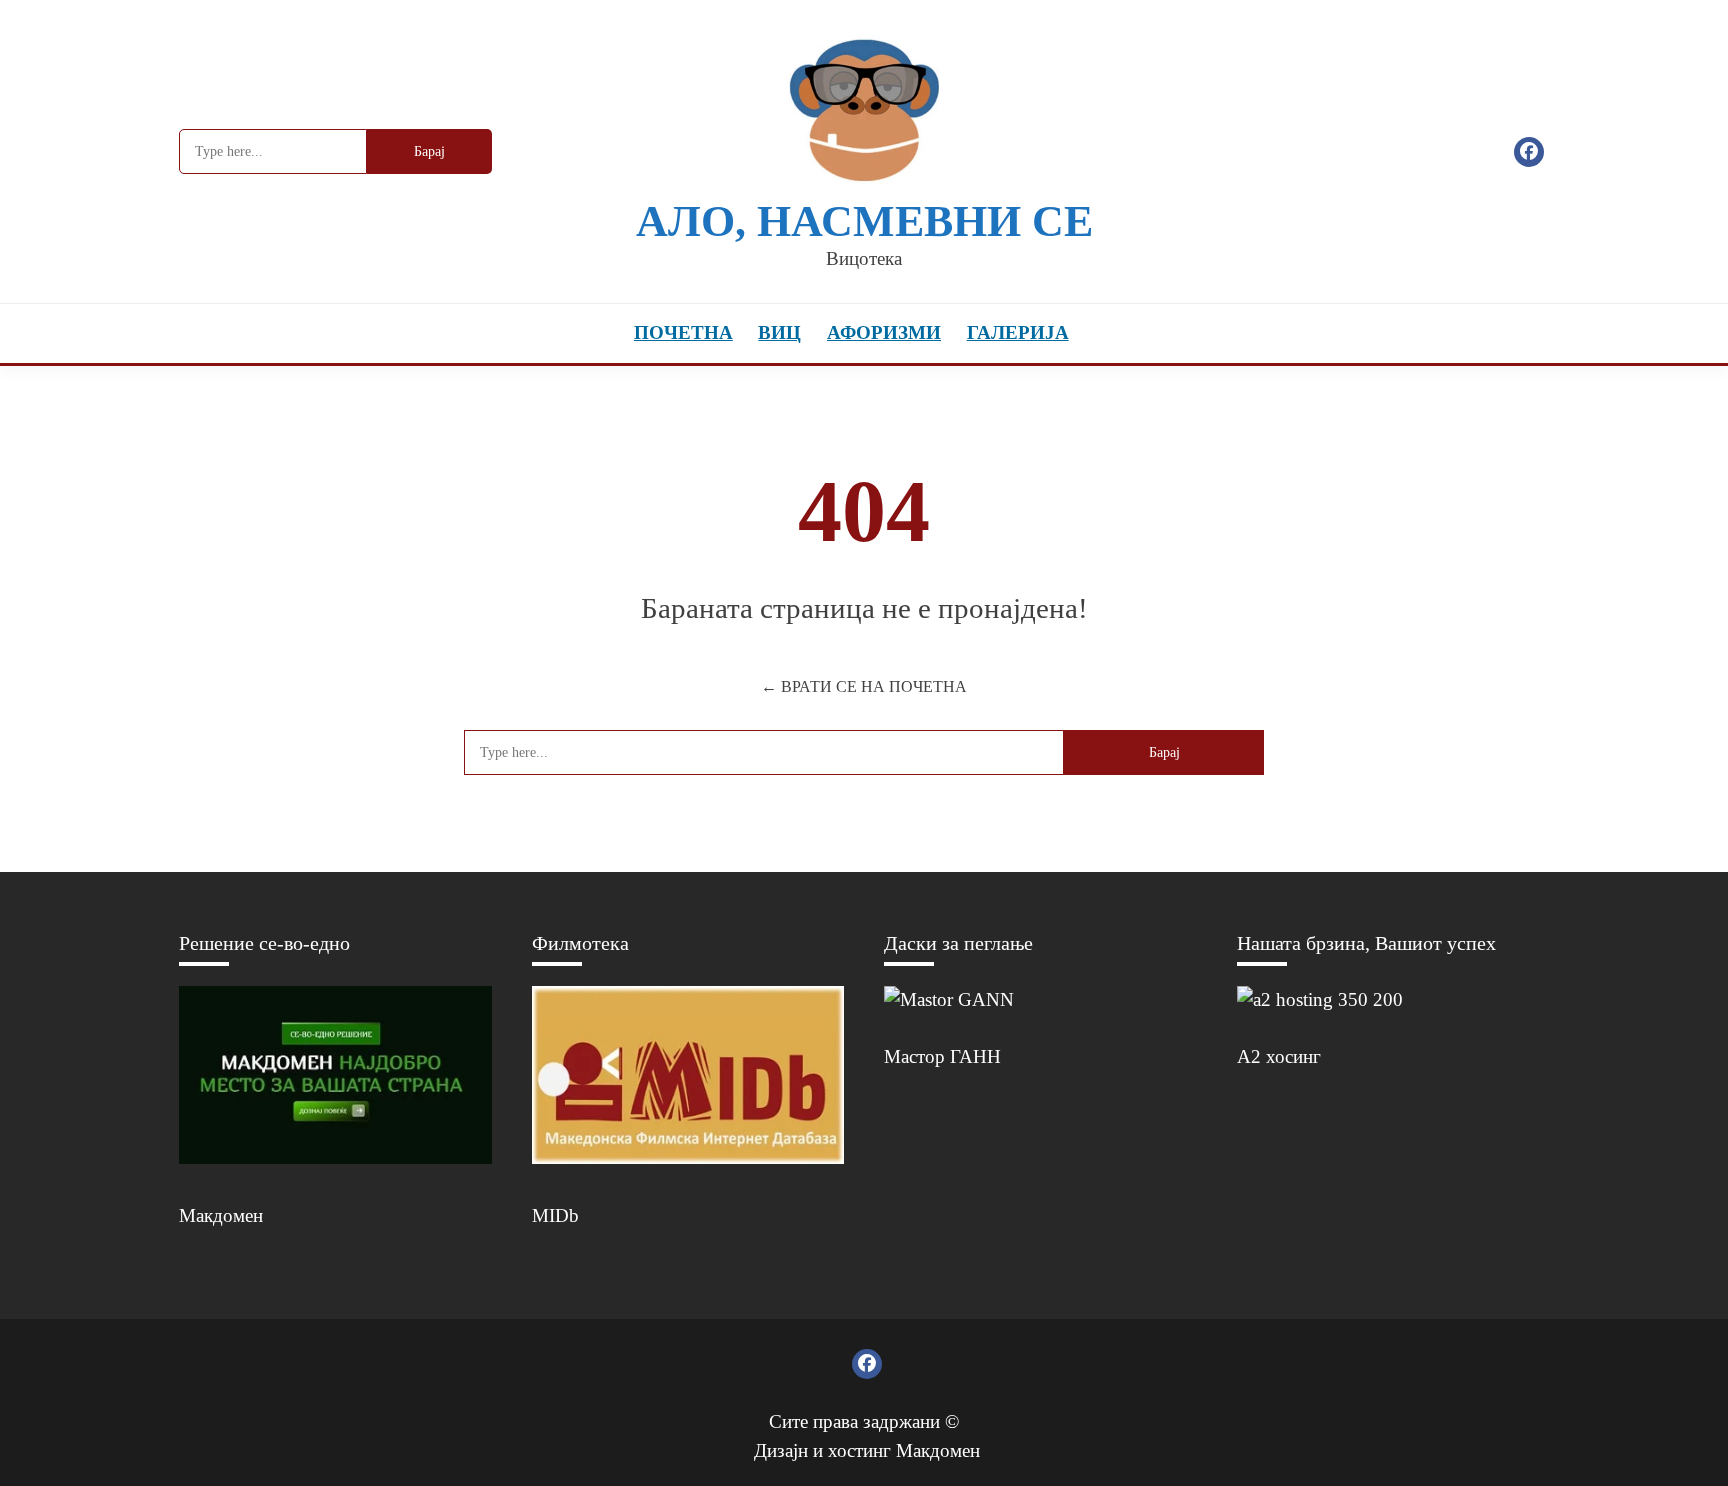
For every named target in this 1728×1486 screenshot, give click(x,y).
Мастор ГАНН (942, 1056)
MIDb (555, 1215)
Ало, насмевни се (864, 221)
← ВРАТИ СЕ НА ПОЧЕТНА (864, 686)
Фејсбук (1529, 152)
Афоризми (884, 332)
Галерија (1018, 332)
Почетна (683, 332)
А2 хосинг (1279, 1056)
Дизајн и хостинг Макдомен (867, 1450)
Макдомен (221, 1215)
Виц (779, 332)
